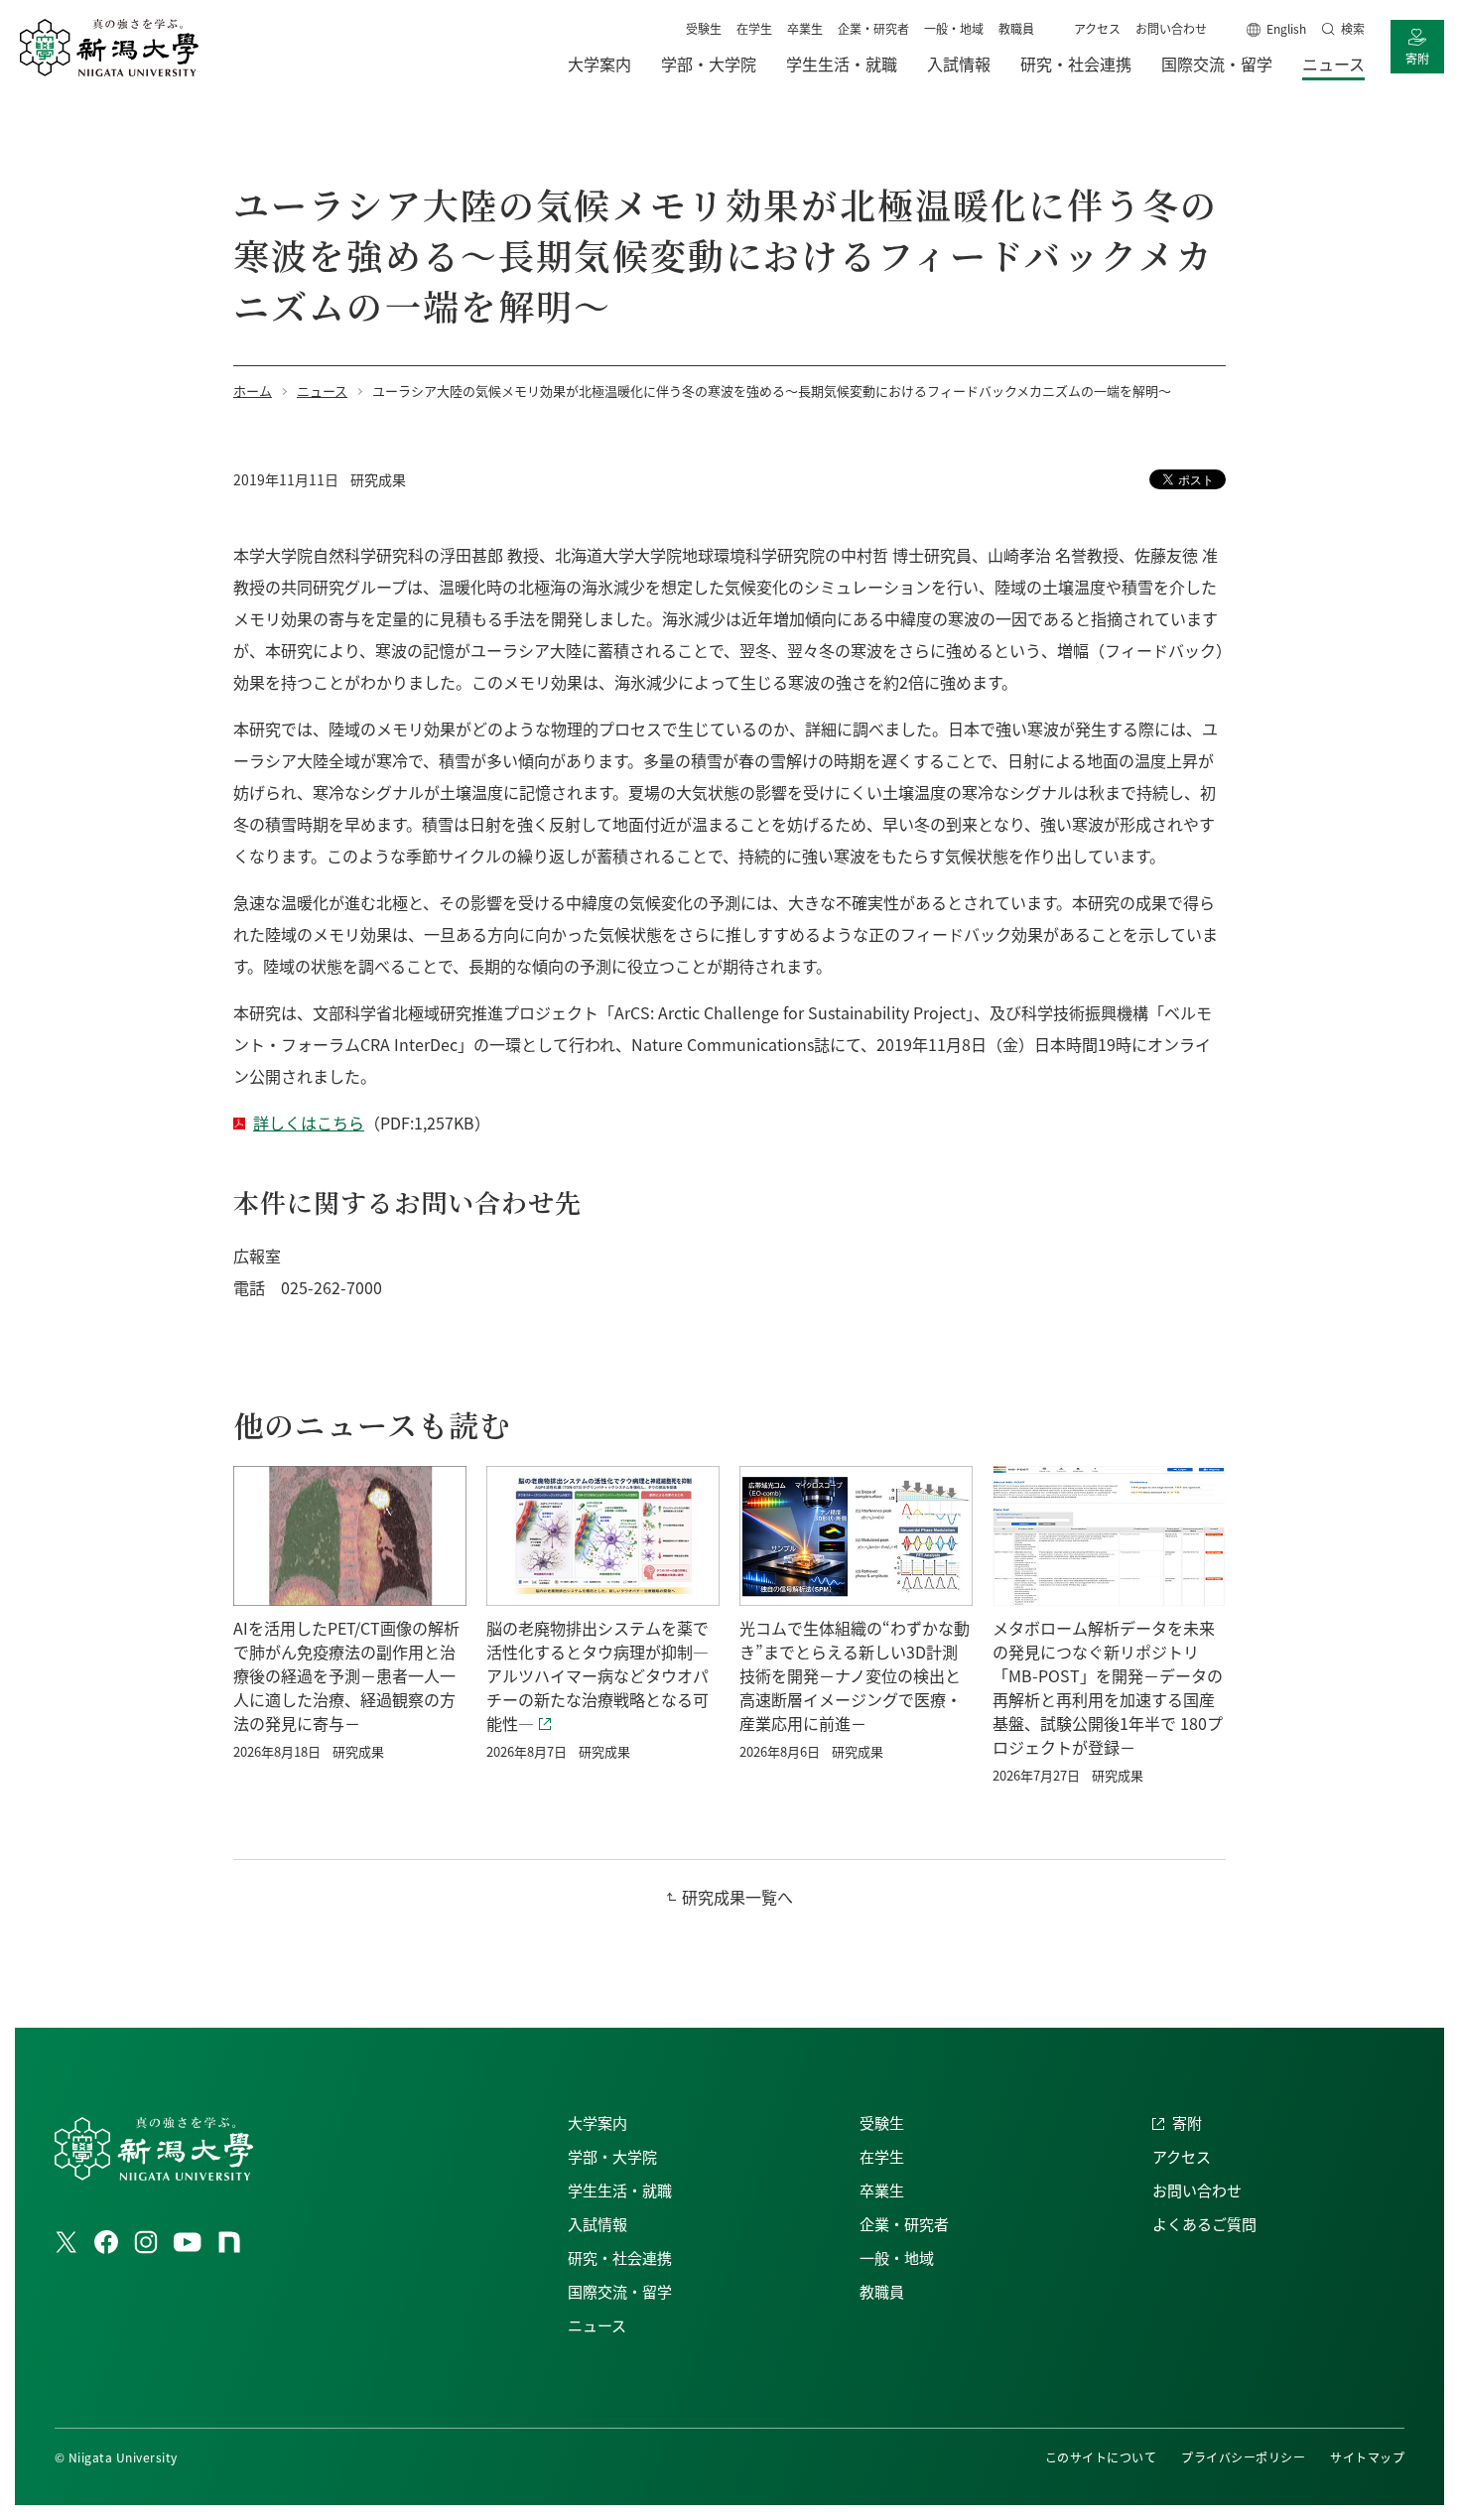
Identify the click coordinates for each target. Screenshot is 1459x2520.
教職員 (1016, 28)
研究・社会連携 (620, 2257)
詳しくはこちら (309, 1123)
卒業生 (805, 28)
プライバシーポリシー (1243, 2457)
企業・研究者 (873, 28)
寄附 (1417, 58)
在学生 (754, 28)
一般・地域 (954, 28)
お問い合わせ (1171, 28)
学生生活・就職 (620, 2190)
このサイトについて (1101, 2457)
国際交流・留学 (620, 2291)
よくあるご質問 (1204, 2224)
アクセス (1097, 28)
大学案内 (597, 2122)
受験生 (704, 28)
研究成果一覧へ (737, 1897)
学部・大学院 (612, 2156)
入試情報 (597, 2224)
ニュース (597, 2325)
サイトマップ (1367, 2457)
